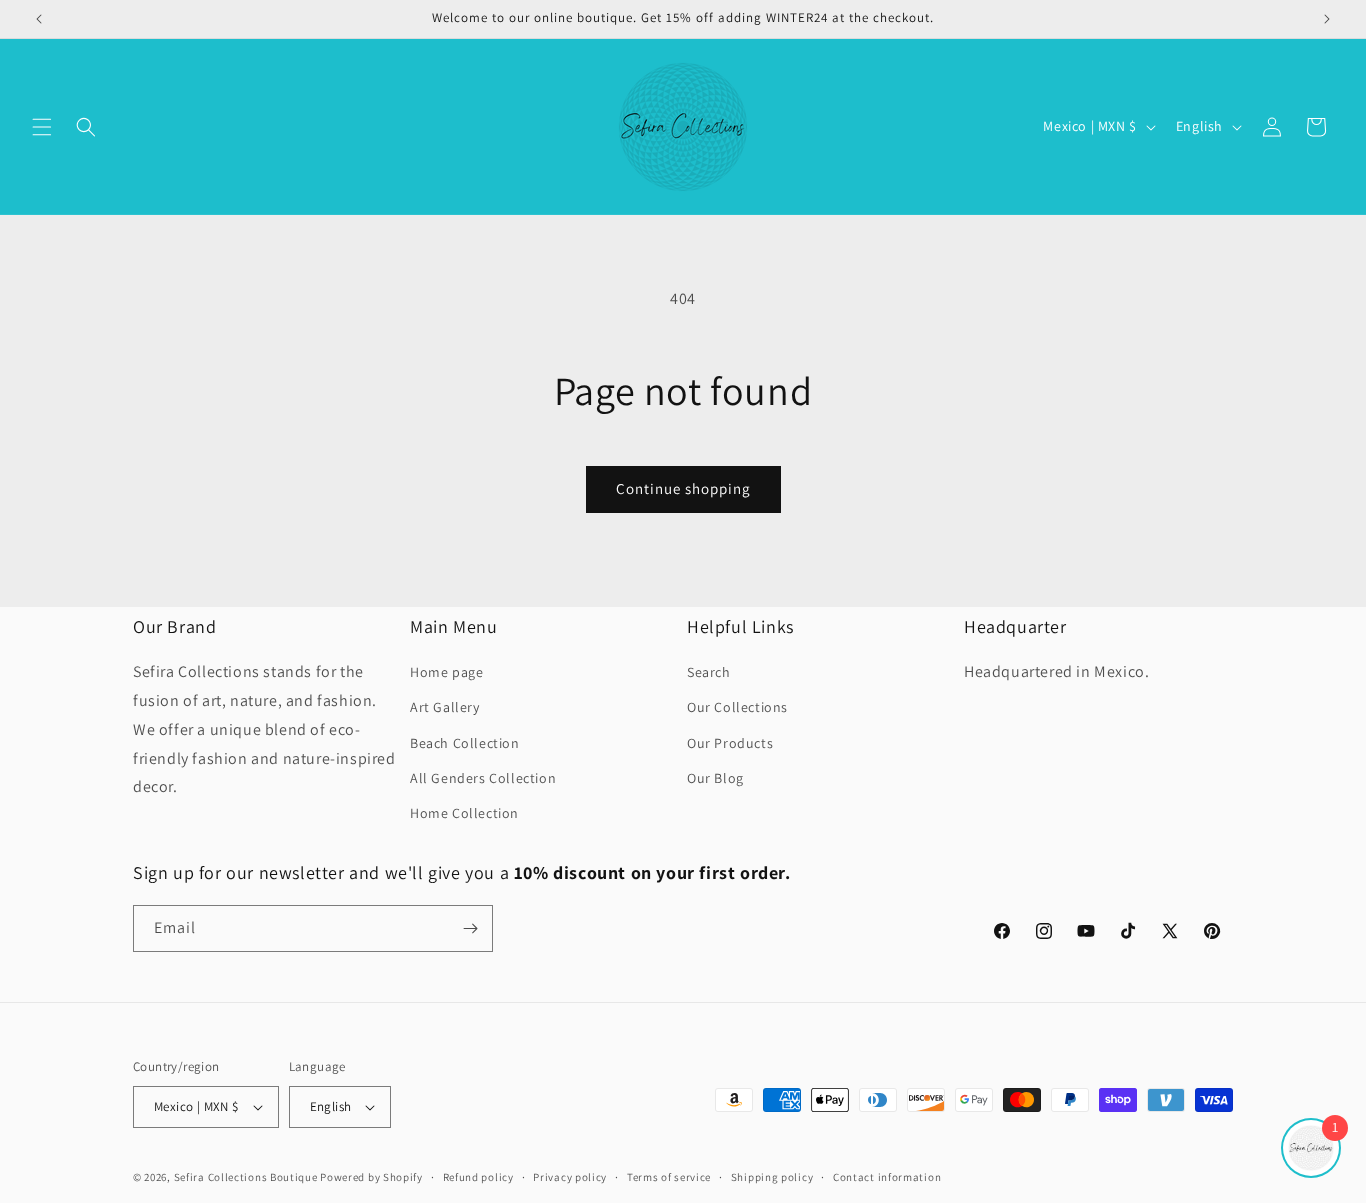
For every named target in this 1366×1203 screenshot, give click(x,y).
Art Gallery (445, 707)
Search (709, 672)
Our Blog (715, 778)
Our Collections (737, 707)
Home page (446, 672)
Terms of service (669, 1177)
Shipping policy (772, 1177)
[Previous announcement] (39, 19)
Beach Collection (465, 743)
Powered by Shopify (371, 1177)
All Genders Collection (483, 778)
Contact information (887, 1177)
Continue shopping (683, 488)
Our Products (730, 743)
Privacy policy (570, 1177)
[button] (42, 127)
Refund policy (478, 1177)
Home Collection (464, 813)
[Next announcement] (1327, 19)
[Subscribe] (470, 928)
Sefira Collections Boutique (246, 1177)
